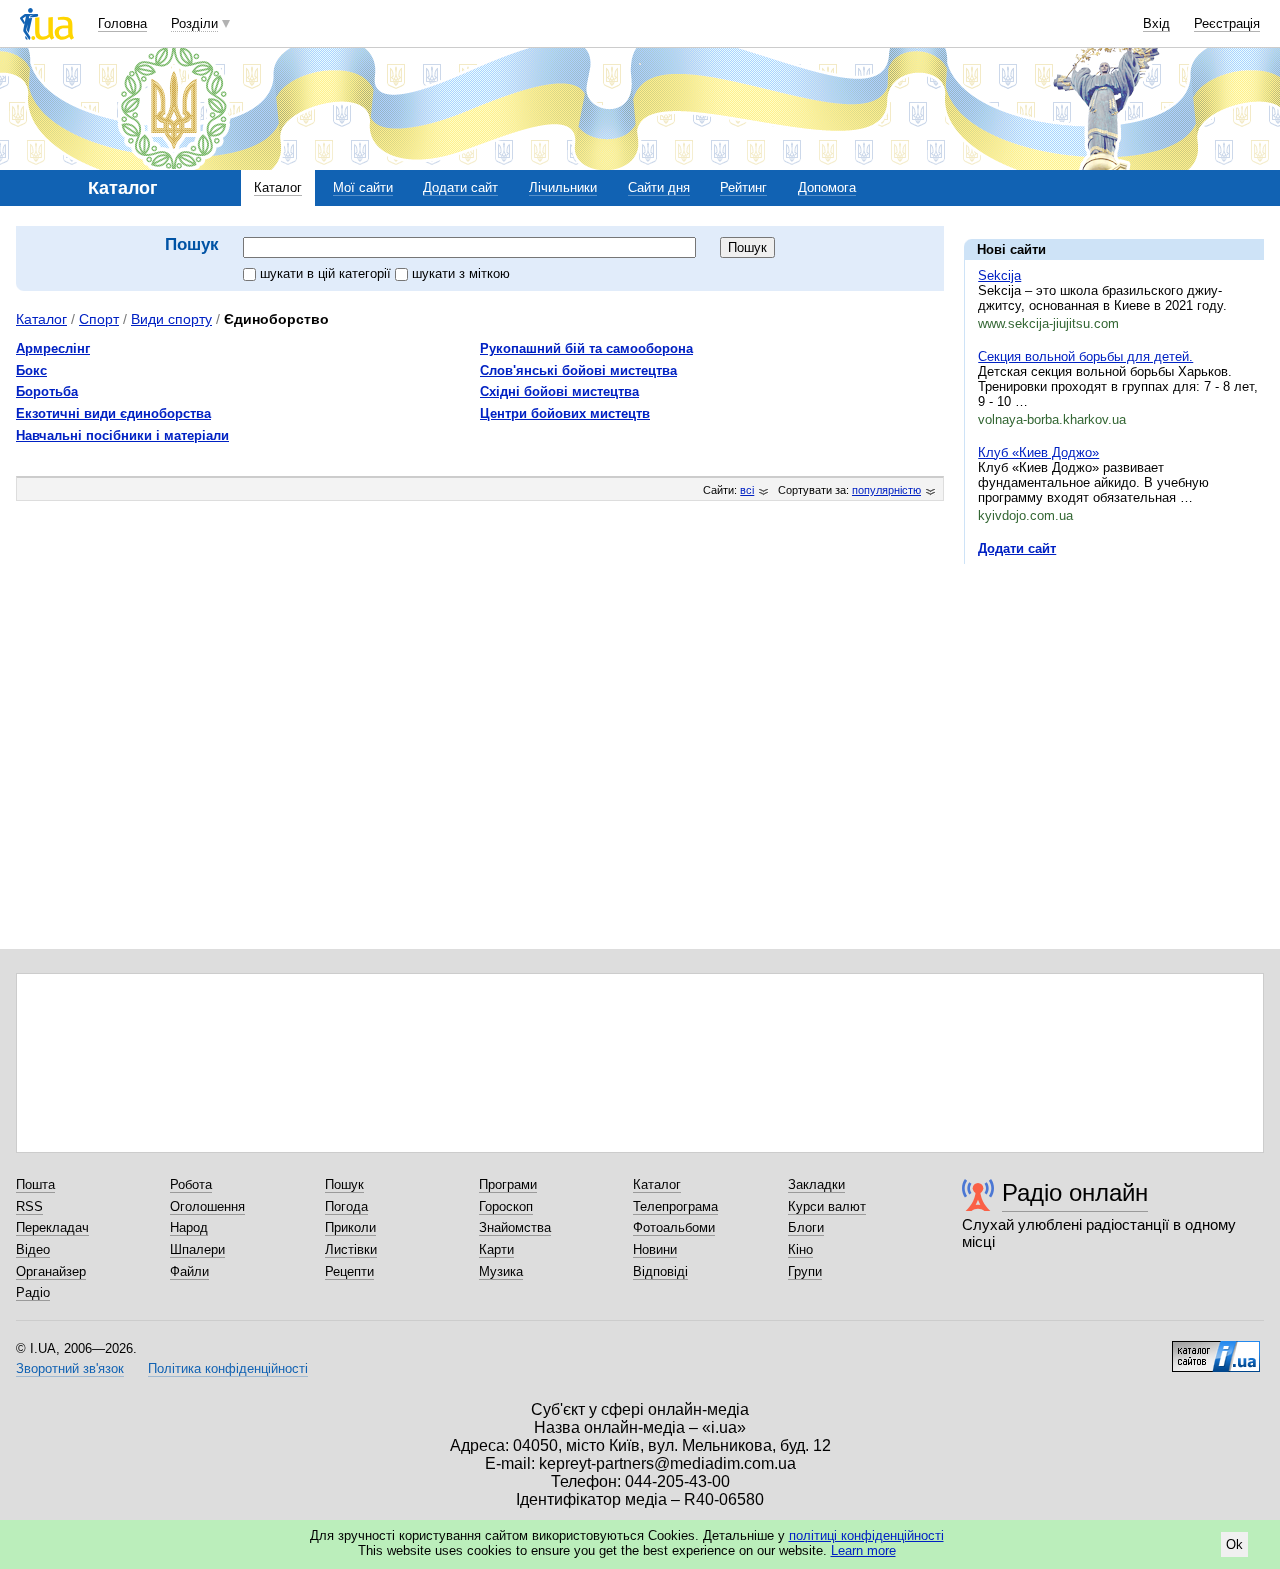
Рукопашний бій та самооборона (586, 348)
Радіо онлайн (1075, 1192)
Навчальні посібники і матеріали (122, 435)
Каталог (278, 187)
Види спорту (171, 319)
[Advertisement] (1114, 702)
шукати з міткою (461, 273)
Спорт (99, 319)
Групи (805, 1271)
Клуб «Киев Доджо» (1038, 452)
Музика (501, 1271)
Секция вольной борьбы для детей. (1085, 356)
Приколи (350, 1227)
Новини (655, 1249)
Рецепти (349, 1271)
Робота (191, 1184)
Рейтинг (743, 187)
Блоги (806, 1227)
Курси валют (827, 1206)
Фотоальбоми (674, 1227)
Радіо (33, 1292)
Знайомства (515, 1227)
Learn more (863, 1550)
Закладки (816, 1184)
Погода (346, 1206)
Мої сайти (363, 187)
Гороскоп (506, 1206)
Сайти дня (659, 187)
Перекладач (52, 1227)
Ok (1234, 1544)
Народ (189, 1227)
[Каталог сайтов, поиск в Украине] (1216, 1349)
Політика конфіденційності (228, 1368)
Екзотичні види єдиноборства (113, 413)
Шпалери (197, 1249)
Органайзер (51, 1271)
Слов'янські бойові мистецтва (578, 370)
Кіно (800, 1249)
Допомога (827, 187)
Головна (122, 23)
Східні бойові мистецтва (559, 391)
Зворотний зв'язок (70, 1368)
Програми (508, 1184)
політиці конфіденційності (866, 1535)
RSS (29, 1206)
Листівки (351, 1249)
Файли (189, 1271)
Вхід (1156, 23)
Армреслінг (53, 348)
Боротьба (47, 391)
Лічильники (563, 187)
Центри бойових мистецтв (565, 413)
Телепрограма (675, 1206)
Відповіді (660, 1271)
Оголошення (207, 1206)
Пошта (35, 1184)
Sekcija (999, 275)
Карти (496, 1249)
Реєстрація (1227, 23)
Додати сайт (460, 187)
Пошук (344, 1184)
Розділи (194, 23)
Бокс (31, 370)
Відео (33, 1249)
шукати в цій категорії (327, 273)
